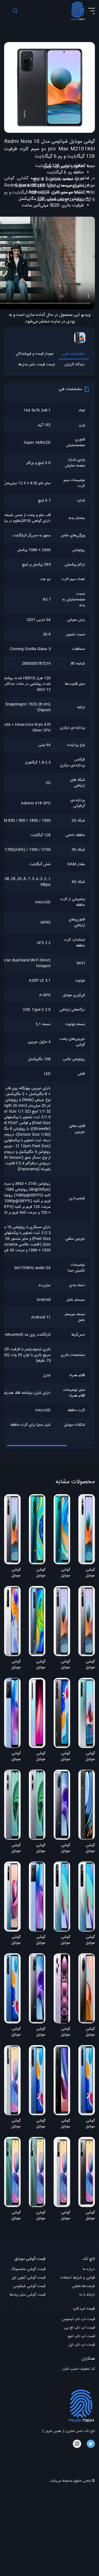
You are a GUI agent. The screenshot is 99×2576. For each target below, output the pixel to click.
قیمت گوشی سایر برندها (28, 2295)
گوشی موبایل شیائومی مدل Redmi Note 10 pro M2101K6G (87, 1573)
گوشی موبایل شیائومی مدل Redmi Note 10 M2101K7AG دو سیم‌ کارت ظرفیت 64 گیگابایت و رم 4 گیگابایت (87, 1757)
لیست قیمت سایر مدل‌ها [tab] (37, 365)
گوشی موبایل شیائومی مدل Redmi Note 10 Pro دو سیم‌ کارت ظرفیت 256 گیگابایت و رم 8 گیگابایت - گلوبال (62, 1665)
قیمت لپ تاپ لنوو (81, 2336)
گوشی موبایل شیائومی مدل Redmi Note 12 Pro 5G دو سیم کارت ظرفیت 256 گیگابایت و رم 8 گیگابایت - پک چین (62, 2032)
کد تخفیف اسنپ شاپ (79, 2369)
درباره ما (89, 2269)
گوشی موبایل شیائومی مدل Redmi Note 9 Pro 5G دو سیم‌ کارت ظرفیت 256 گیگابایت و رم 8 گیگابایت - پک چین (87, 2032)
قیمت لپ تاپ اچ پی (79, 2328)
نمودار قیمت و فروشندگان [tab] (35, 354)
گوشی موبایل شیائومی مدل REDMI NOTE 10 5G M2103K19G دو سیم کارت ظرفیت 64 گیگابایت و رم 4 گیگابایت (87, 2216)
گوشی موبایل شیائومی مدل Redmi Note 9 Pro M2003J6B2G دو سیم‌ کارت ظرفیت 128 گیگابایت (62, 1573)
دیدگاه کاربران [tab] (75, 365)
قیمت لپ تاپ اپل (82, 2345)
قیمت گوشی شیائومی (29, 2286)
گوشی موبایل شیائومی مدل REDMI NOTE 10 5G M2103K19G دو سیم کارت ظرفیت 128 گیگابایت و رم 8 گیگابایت (37, 2216)
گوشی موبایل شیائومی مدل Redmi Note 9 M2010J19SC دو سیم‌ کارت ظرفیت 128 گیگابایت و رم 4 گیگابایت (87, 1849)
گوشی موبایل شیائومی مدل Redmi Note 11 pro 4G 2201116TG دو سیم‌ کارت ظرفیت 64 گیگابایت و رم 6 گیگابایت (12, 1665)
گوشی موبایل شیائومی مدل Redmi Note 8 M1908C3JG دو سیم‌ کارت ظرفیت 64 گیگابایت (37, 1757)
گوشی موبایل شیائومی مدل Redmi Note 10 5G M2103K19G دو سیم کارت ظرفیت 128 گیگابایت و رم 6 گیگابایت (12, 2216)
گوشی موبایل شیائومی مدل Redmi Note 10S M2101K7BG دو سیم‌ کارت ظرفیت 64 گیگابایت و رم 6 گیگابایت (12, 1940)
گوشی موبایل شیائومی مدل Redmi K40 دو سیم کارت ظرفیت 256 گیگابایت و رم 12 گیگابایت (62, 2124)
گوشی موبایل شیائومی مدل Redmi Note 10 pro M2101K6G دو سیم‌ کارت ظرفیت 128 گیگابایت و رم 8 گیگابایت (87, 1665)
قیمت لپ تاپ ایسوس (78, 2319)
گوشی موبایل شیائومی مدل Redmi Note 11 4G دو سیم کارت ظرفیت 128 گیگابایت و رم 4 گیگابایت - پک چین (62, 1940)
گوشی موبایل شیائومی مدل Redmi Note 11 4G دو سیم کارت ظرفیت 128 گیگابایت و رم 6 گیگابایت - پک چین (87, 1940)
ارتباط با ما (87, 2295)
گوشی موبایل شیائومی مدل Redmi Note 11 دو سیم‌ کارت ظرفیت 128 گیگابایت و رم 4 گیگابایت (13, 2032)
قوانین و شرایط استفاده (78, 2278)
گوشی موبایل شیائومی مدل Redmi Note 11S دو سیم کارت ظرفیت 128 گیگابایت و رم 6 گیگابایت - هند (62, 1757)
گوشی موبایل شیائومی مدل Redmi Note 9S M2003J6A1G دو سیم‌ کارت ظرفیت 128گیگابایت (37, 1573)
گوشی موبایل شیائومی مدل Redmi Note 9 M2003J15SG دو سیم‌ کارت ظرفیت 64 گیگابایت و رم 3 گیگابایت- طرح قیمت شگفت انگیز (37, 1665)
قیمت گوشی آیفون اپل (28, 2278)
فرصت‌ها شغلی (83, 2286)
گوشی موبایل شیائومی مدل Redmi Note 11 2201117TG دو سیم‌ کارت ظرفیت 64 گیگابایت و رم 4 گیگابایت (37, 2124)
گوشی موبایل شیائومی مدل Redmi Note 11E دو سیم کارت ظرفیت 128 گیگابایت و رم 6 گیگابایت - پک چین (37, 1849)
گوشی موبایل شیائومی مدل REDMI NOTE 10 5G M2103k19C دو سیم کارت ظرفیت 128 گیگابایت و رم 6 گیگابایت (62, 2216)
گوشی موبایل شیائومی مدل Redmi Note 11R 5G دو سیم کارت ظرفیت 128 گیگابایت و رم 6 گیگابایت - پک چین (13, 1757)
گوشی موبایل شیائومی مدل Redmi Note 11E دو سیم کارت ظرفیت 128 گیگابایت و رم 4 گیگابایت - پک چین (12, 1849)
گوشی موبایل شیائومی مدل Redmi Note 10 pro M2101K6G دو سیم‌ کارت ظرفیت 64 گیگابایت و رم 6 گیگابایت (12, 1573)
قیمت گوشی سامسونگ (28, 2269)
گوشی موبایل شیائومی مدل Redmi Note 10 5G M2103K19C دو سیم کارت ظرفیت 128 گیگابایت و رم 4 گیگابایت (12, 2124)
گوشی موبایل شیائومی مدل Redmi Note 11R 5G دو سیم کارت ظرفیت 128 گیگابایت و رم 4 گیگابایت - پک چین (38, 1940)
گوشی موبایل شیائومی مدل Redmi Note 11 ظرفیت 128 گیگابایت (88, 2124)
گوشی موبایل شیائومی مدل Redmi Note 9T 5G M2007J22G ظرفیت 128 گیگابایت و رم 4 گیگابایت (37, 2032)
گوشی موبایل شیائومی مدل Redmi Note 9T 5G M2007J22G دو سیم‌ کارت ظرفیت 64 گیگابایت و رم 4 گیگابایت (62, 1849)
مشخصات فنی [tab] (74, 354)
